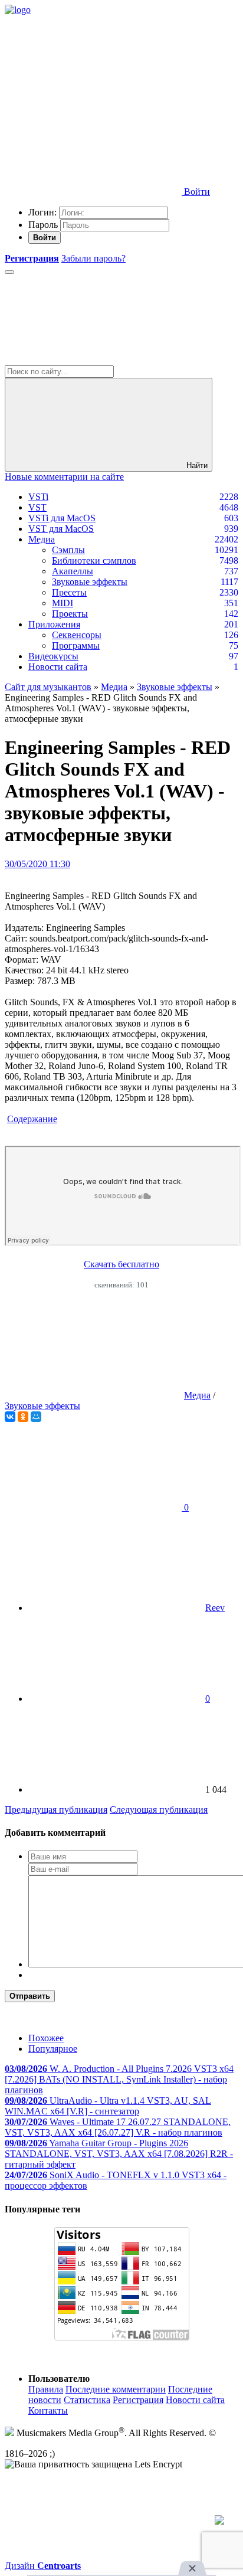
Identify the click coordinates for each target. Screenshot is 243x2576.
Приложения (54, 624)
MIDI (63, 603)
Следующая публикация (159, 1810)
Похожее (46, 2038)
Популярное (53, 2049)
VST (37, 507)
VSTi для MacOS (62, 518)
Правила (46, 2389)
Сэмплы (68, 550)
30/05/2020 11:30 (37, 864)
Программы (76, 645)
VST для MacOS (61, 529)
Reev (215, 1608)
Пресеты (69, 592)
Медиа (42, 539)
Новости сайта (58, 667)
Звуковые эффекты (90, 582)
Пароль (43, 225)
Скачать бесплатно (121, 1264)
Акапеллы (73, 571)
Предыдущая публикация (56, 1810)
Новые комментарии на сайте (64, 477)
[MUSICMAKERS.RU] (18, 10)
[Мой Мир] (36, 1417)
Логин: (42, 212)
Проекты (70, 614)
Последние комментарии (116, 2389)
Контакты (48, 2410)
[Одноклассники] (23, 1417)
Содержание (32, 1119)
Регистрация (138, 2400)
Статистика (87, 2400)
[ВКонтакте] (10, 1417)
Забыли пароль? (93, 258)
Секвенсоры (77, 635)
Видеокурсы (53, 656)
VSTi (38, 497)
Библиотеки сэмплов (94, 560)
